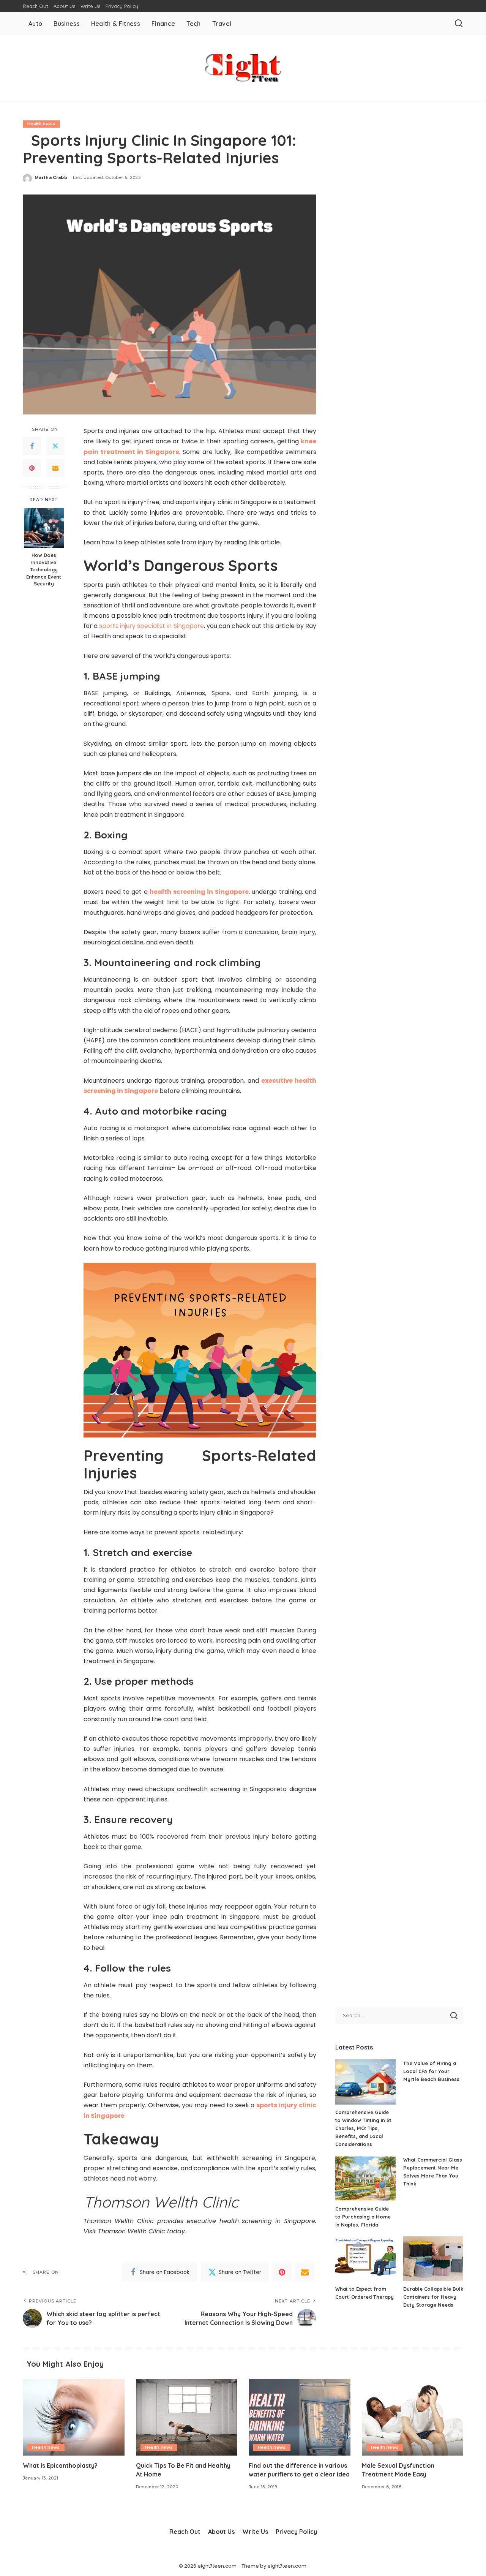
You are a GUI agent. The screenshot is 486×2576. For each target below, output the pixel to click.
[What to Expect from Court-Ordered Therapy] (365, 2259)
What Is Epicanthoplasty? (60, 2465)
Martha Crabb (51, 177)
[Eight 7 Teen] (243, 68)
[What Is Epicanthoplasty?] (74, 2417)
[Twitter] (55, 446)
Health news (41, 124)
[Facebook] (32, 446)
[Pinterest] (32, 468)
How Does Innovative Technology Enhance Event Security (44, 569)
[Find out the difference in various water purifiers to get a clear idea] (300, 2417)
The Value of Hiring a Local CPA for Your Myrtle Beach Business (431, 2071)
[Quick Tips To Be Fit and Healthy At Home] (187, 2417)
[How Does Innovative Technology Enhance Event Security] (44, 528)
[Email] (55, 468)
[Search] (459, 24)
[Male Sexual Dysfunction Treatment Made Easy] (413, 2417)
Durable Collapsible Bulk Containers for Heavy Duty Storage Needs (433, 2297)
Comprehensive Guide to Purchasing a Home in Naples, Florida (363, 2217)
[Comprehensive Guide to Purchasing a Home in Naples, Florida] (365, 2178)
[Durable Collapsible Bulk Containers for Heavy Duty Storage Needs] (433, 2259)
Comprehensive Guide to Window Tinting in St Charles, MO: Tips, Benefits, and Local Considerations (363, 2128)
